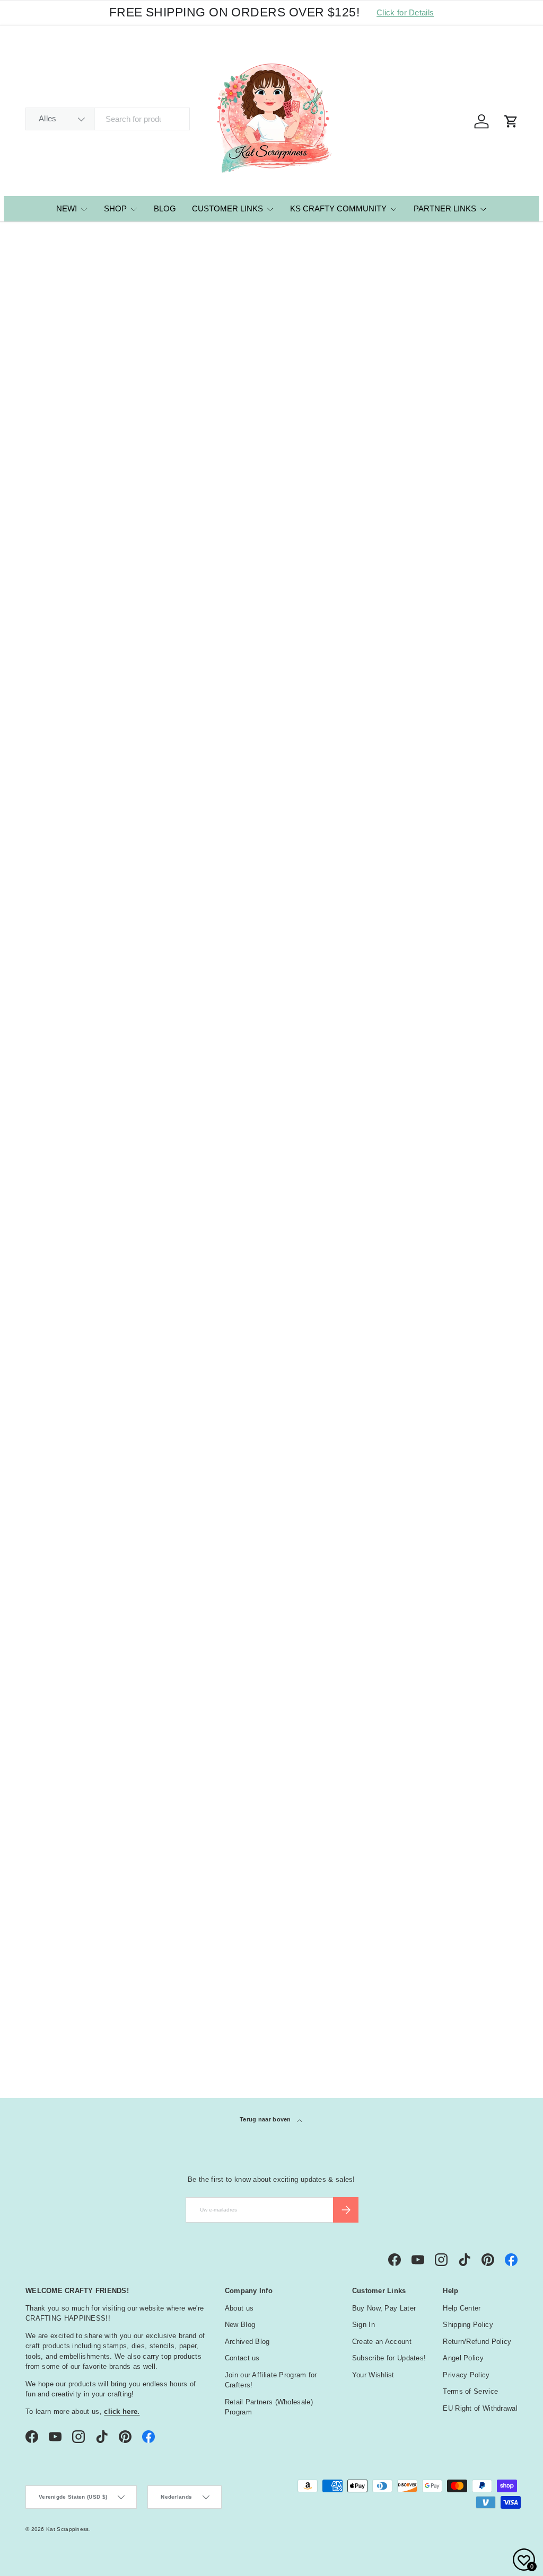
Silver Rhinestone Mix (200, 1267)
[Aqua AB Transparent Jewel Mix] (209, 689)
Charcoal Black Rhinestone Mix (314, 1509)
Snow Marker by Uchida (78, 772)
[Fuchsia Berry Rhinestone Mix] (83, 1420)
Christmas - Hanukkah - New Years (101, 2003)
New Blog (240, 2325)
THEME (43, 1983)
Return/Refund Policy (477, 2342)
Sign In (364, 2325)
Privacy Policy (466, 2375)
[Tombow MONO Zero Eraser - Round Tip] (83, 441)
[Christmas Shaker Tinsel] (334, 441)
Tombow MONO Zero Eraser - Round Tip (73, 531)
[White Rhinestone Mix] (83, 1183)
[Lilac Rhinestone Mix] (334, 1183)
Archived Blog (247, 2342)
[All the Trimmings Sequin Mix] (460, 441)
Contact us (242, 2358)
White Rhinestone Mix (75, 1267)
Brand (44, 1712)
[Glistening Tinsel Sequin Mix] (460, 689)
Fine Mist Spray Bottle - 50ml (203, 531)
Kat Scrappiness (68, 2529)
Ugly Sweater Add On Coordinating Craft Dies (455, 1026)
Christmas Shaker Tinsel (331, 525)
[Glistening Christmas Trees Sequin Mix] (83, 936)
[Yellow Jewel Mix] (334, 689)
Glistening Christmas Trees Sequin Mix (73, 1026)
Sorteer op (46, 347)
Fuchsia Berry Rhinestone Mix (82, 1509)
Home (33, 236)
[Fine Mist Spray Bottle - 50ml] (209, 441)
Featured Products (76, 236)
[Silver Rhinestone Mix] (209, 1183)
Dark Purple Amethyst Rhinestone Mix (200, 1509)
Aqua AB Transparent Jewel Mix (199, 778)
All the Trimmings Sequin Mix (458, 531)
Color (44, 1738)
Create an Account (382, 2342)
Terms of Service (470, 2391)
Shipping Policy (468, 2325)
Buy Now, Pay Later (384, 2308)
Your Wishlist (373, 2375)
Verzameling (62, 2027)
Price (41, 1685)
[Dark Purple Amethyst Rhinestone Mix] (209, 1420)
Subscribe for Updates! (389, 2358)
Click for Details (405, 12)
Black (43, 1863)
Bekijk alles (492, 1657)
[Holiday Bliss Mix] (209, 936)
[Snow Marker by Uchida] (83, 689)
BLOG (165, 208)
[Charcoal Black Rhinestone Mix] (334, 1420)
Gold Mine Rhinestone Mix (452, 1273)
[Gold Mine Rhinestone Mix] (460, 1183)
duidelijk (506, 1684)
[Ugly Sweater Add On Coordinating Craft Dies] (460, 936)
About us (239, 2308)
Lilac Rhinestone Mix (324, 1267)
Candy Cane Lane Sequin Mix (332, 1026)
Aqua (43, 1791)
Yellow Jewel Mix (317, 772)
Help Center (462, 2308)
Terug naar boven (266, 2119)
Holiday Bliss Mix (191, 1020)
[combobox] (108, 119)
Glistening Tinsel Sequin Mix (457, 778)
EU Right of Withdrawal (480, 2408)
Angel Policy (463, 2358)
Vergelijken (62, 487)
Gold (43, 1937)
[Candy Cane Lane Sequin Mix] (334, 936)
